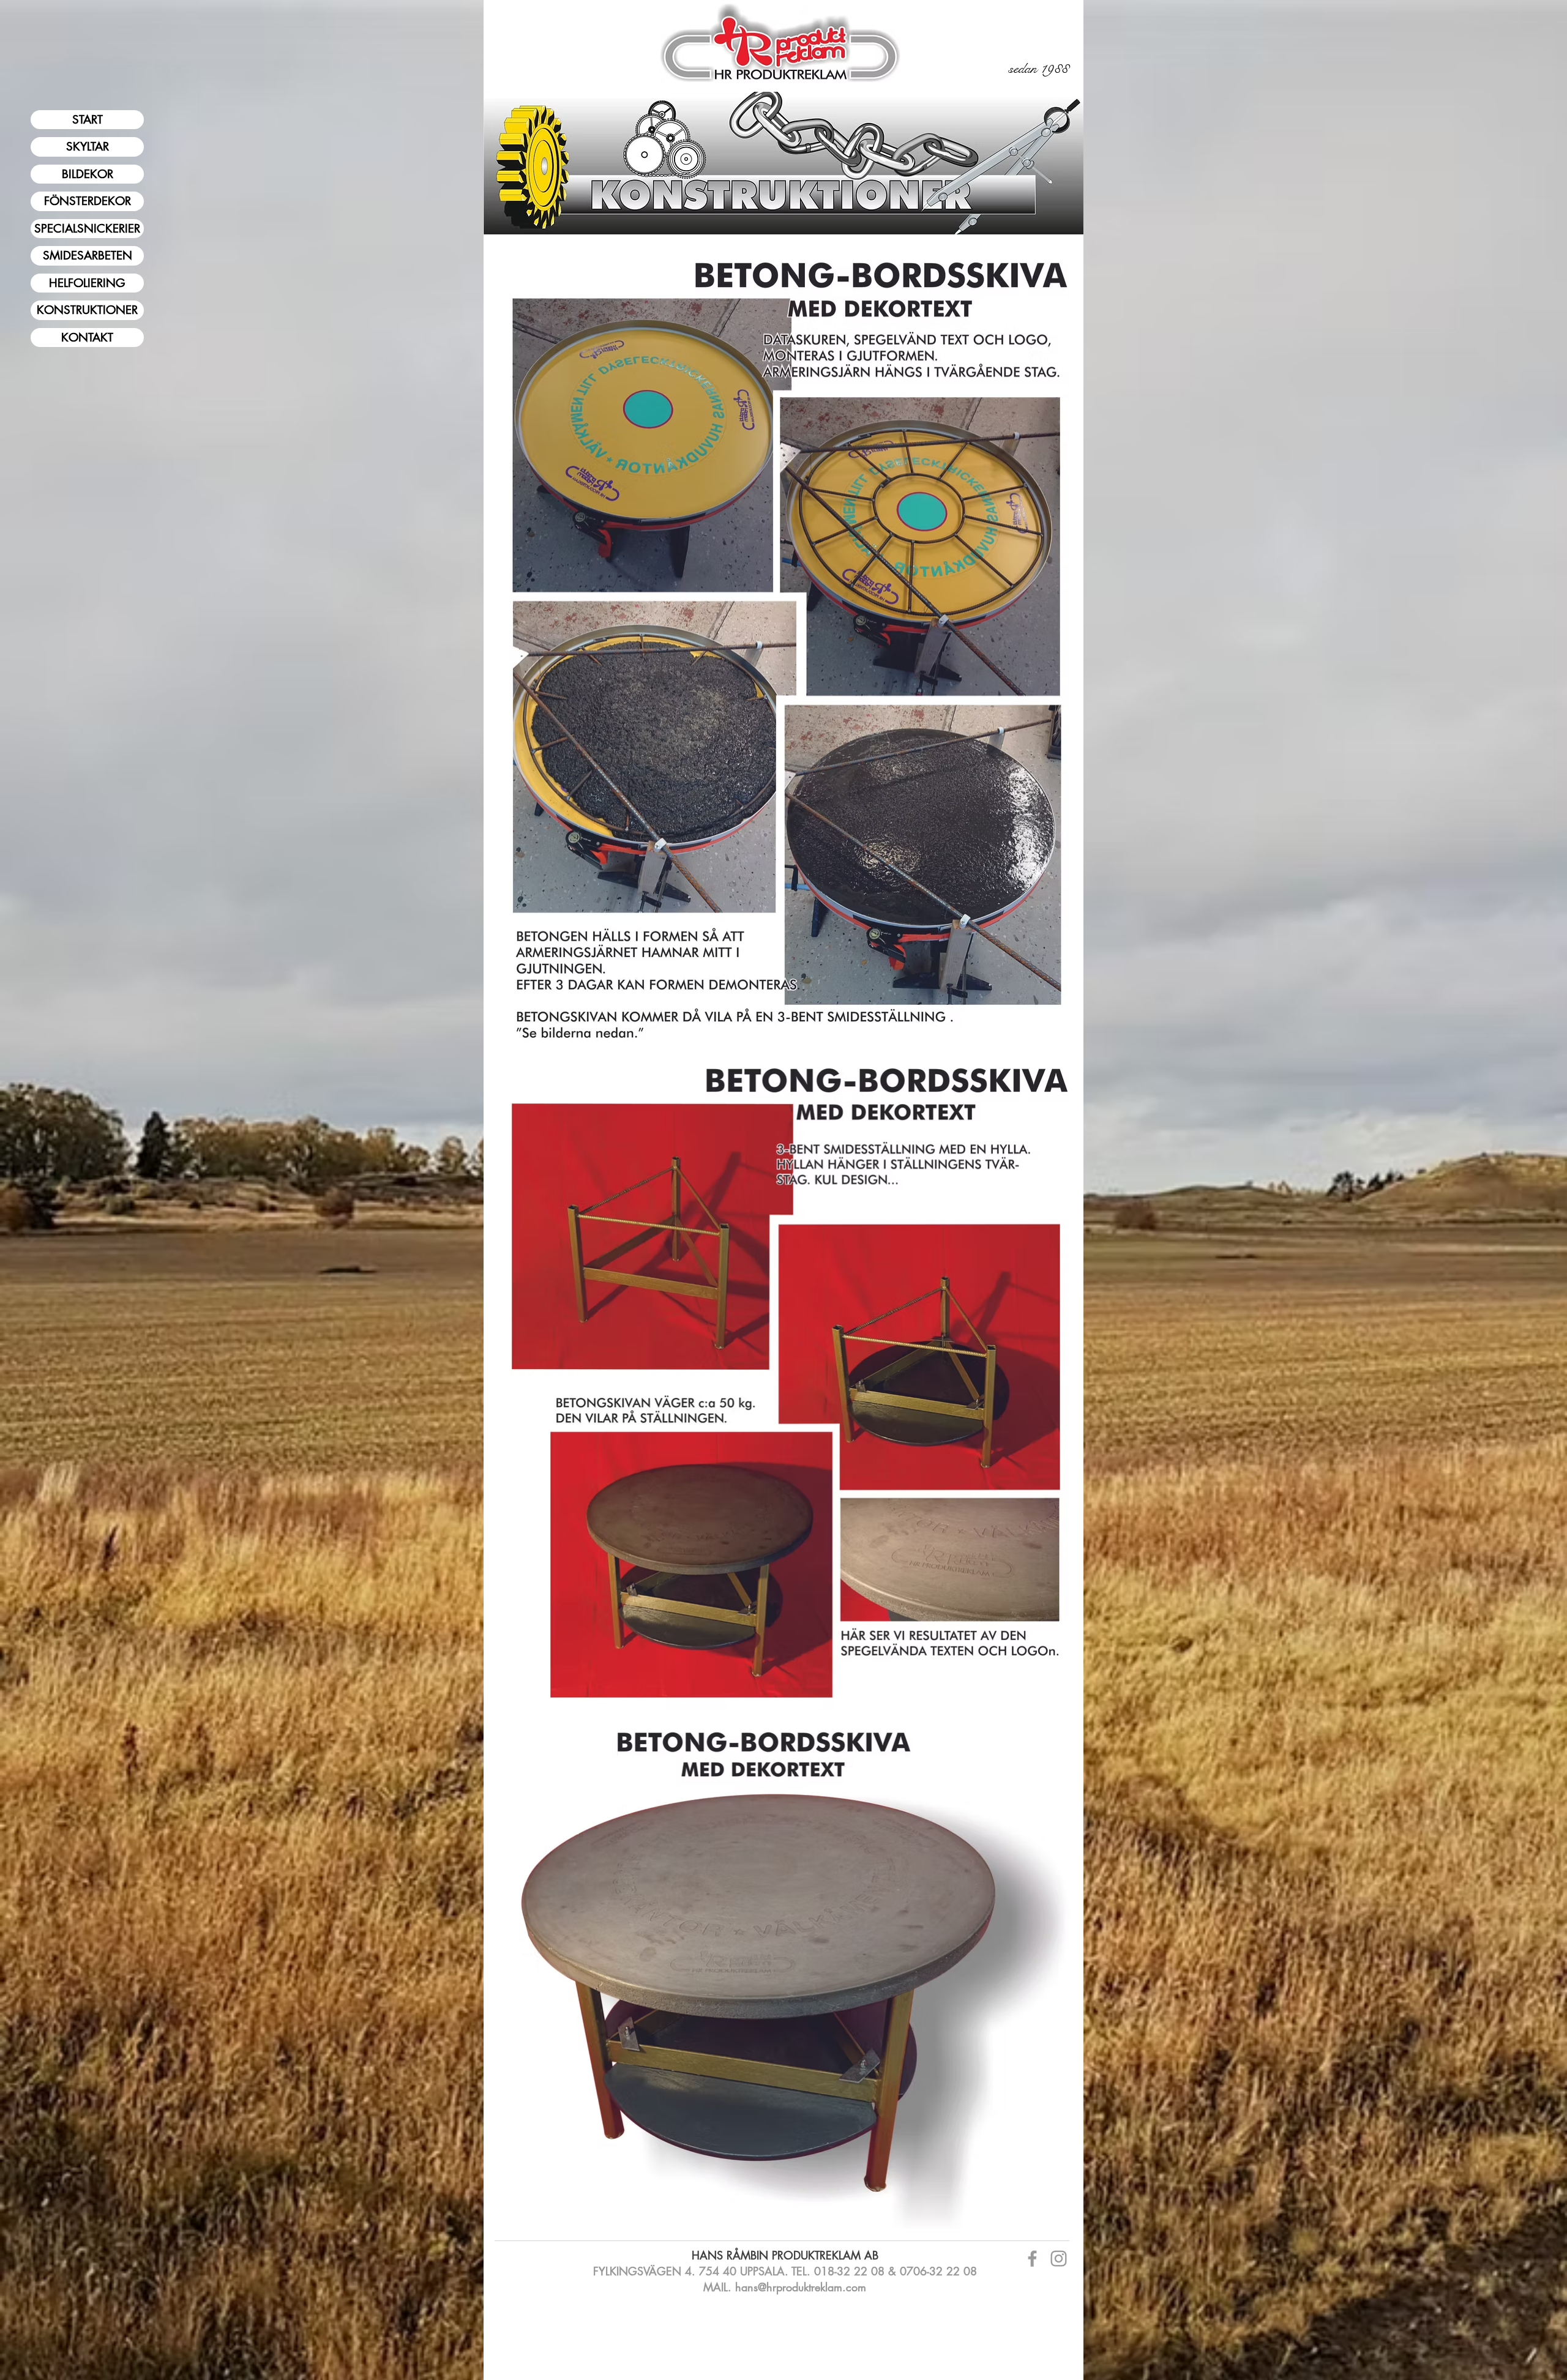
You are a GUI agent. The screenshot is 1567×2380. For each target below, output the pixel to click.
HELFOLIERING (87, 283)
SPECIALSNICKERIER (87, 229)
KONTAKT (87, 338)
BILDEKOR (88, 174)
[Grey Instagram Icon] (1059, 2259)
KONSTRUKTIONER (87, 310)
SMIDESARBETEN (88, 256)
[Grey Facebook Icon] (1032, 2259)
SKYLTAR (88, 147)
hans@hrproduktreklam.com (801, 2287)
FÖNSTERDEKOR (88, 201)
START (88, 120)
